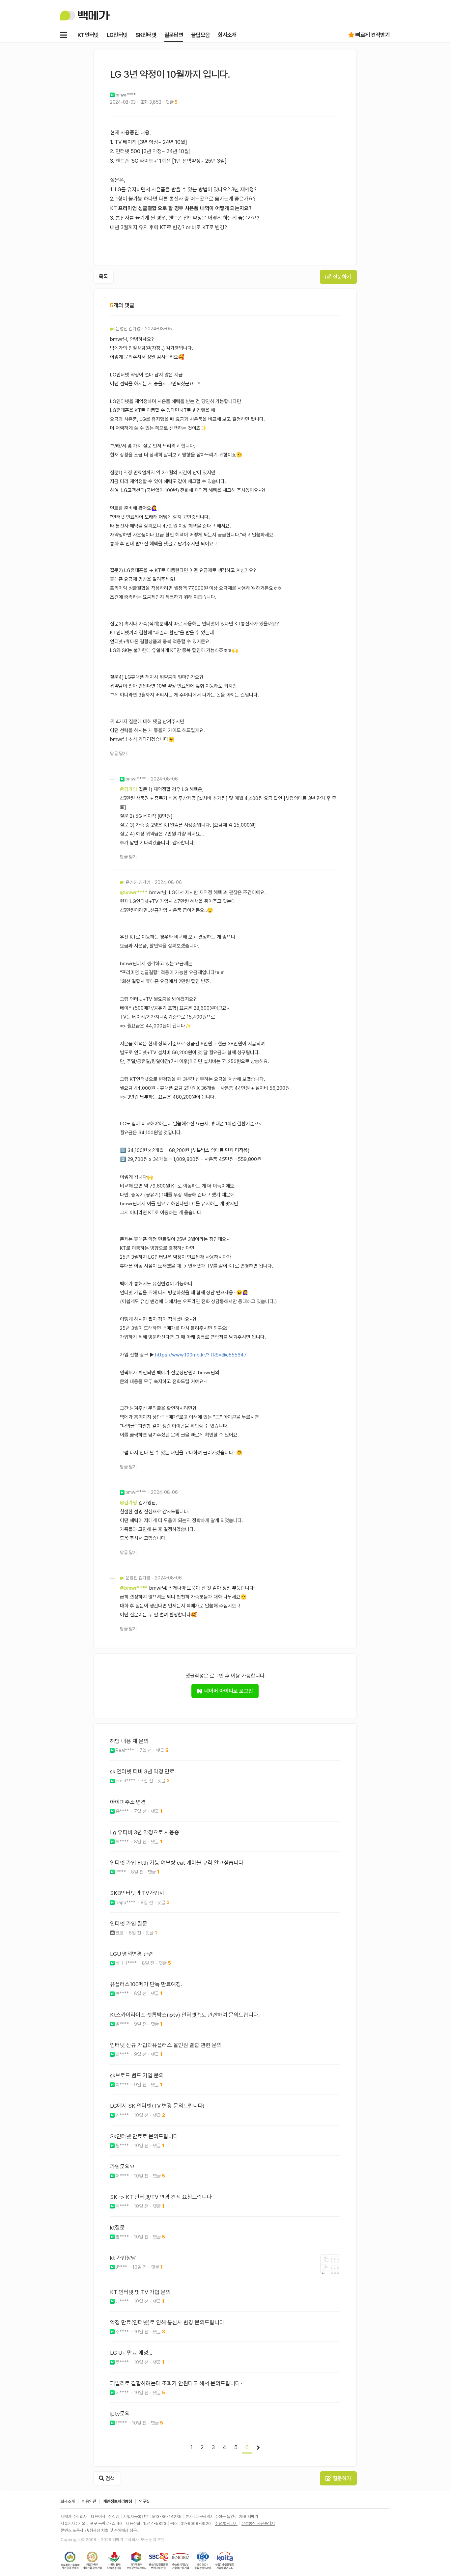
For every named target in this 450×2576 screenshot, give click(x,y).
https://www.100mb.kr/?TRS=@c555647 (201, 1355)
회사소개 (227, 35)
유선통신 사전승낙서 (258, 2523)
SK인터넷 (146, 35)
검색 (109, 2478)
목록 (103, 276)
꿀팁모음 (200, 35)
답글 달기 (118, 754)
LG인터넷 (117, 35)
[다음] (258, 2448)
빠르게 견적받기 (373, 35)
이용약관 (89, 2501)
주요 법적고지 (226, 2523)
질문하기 (341, 277)
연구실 (144, 2501)
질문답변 (174, 35)
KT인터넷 (88, 35)
